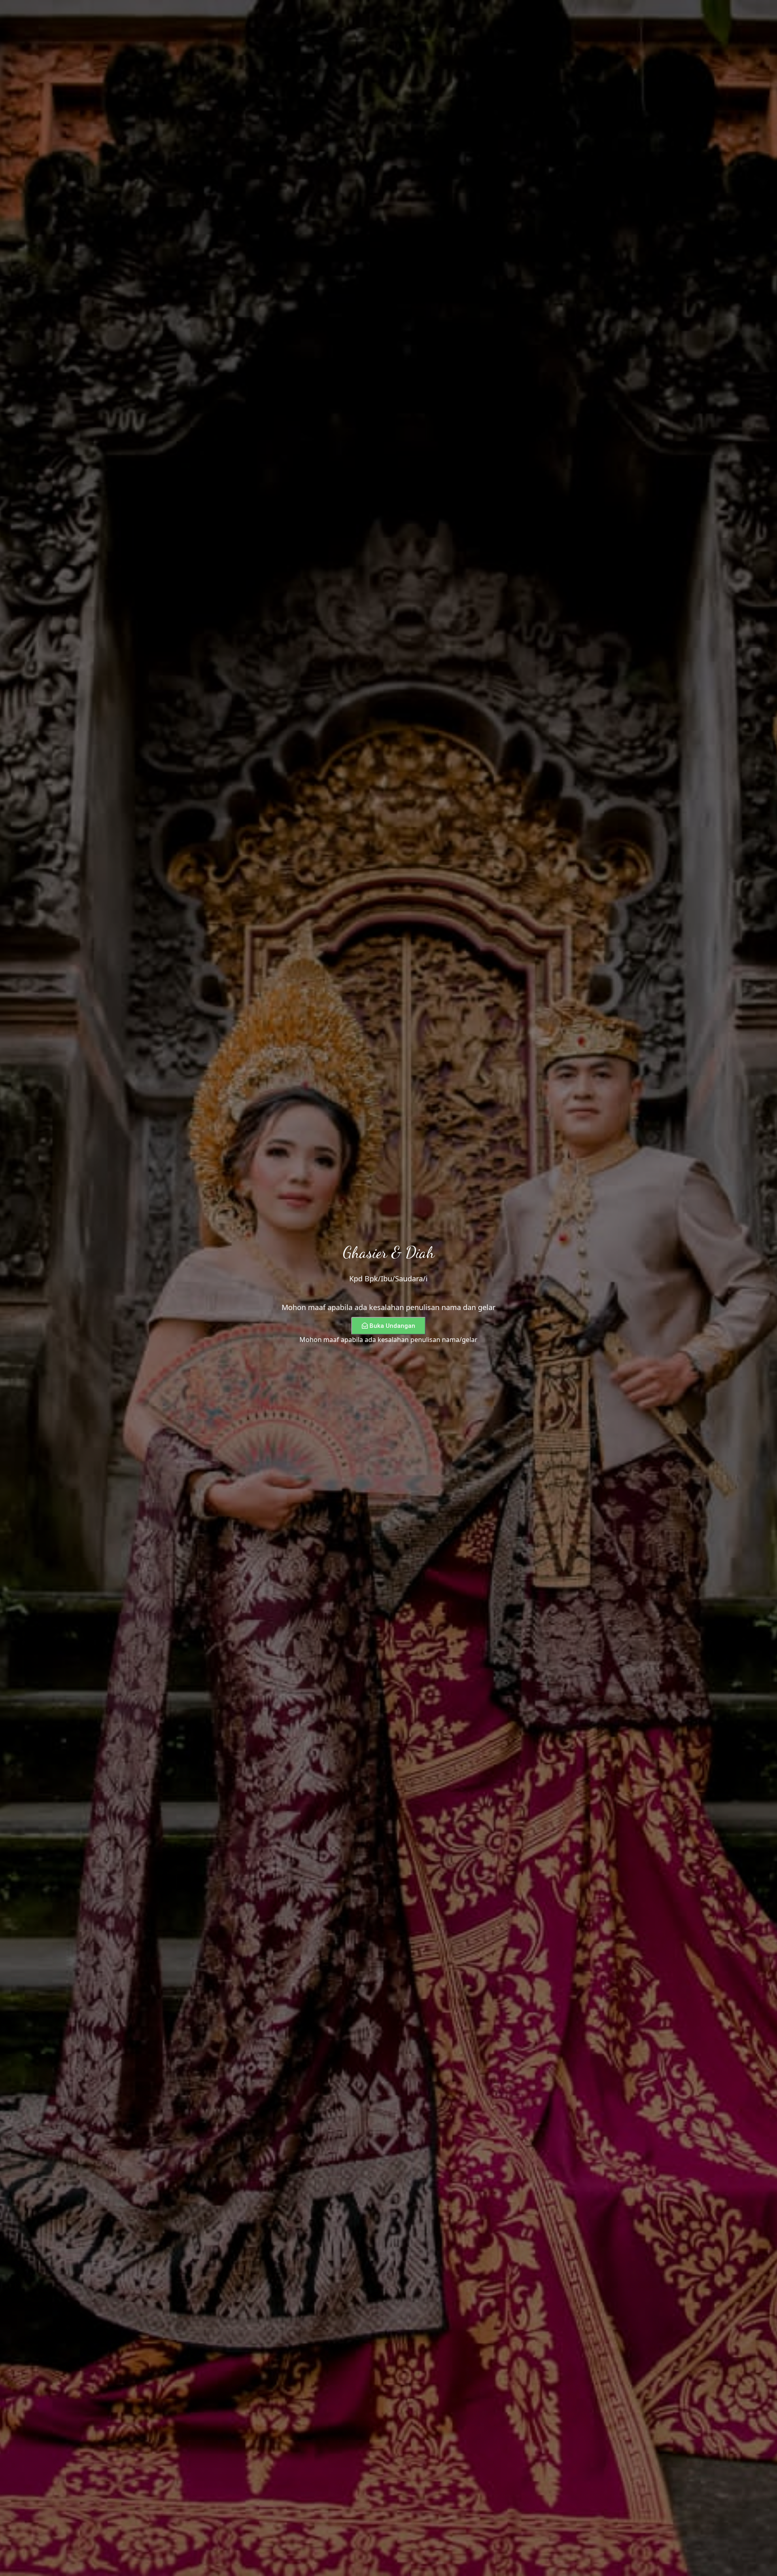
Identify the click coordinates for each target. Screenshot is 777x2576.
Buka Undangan (392, 1326)
